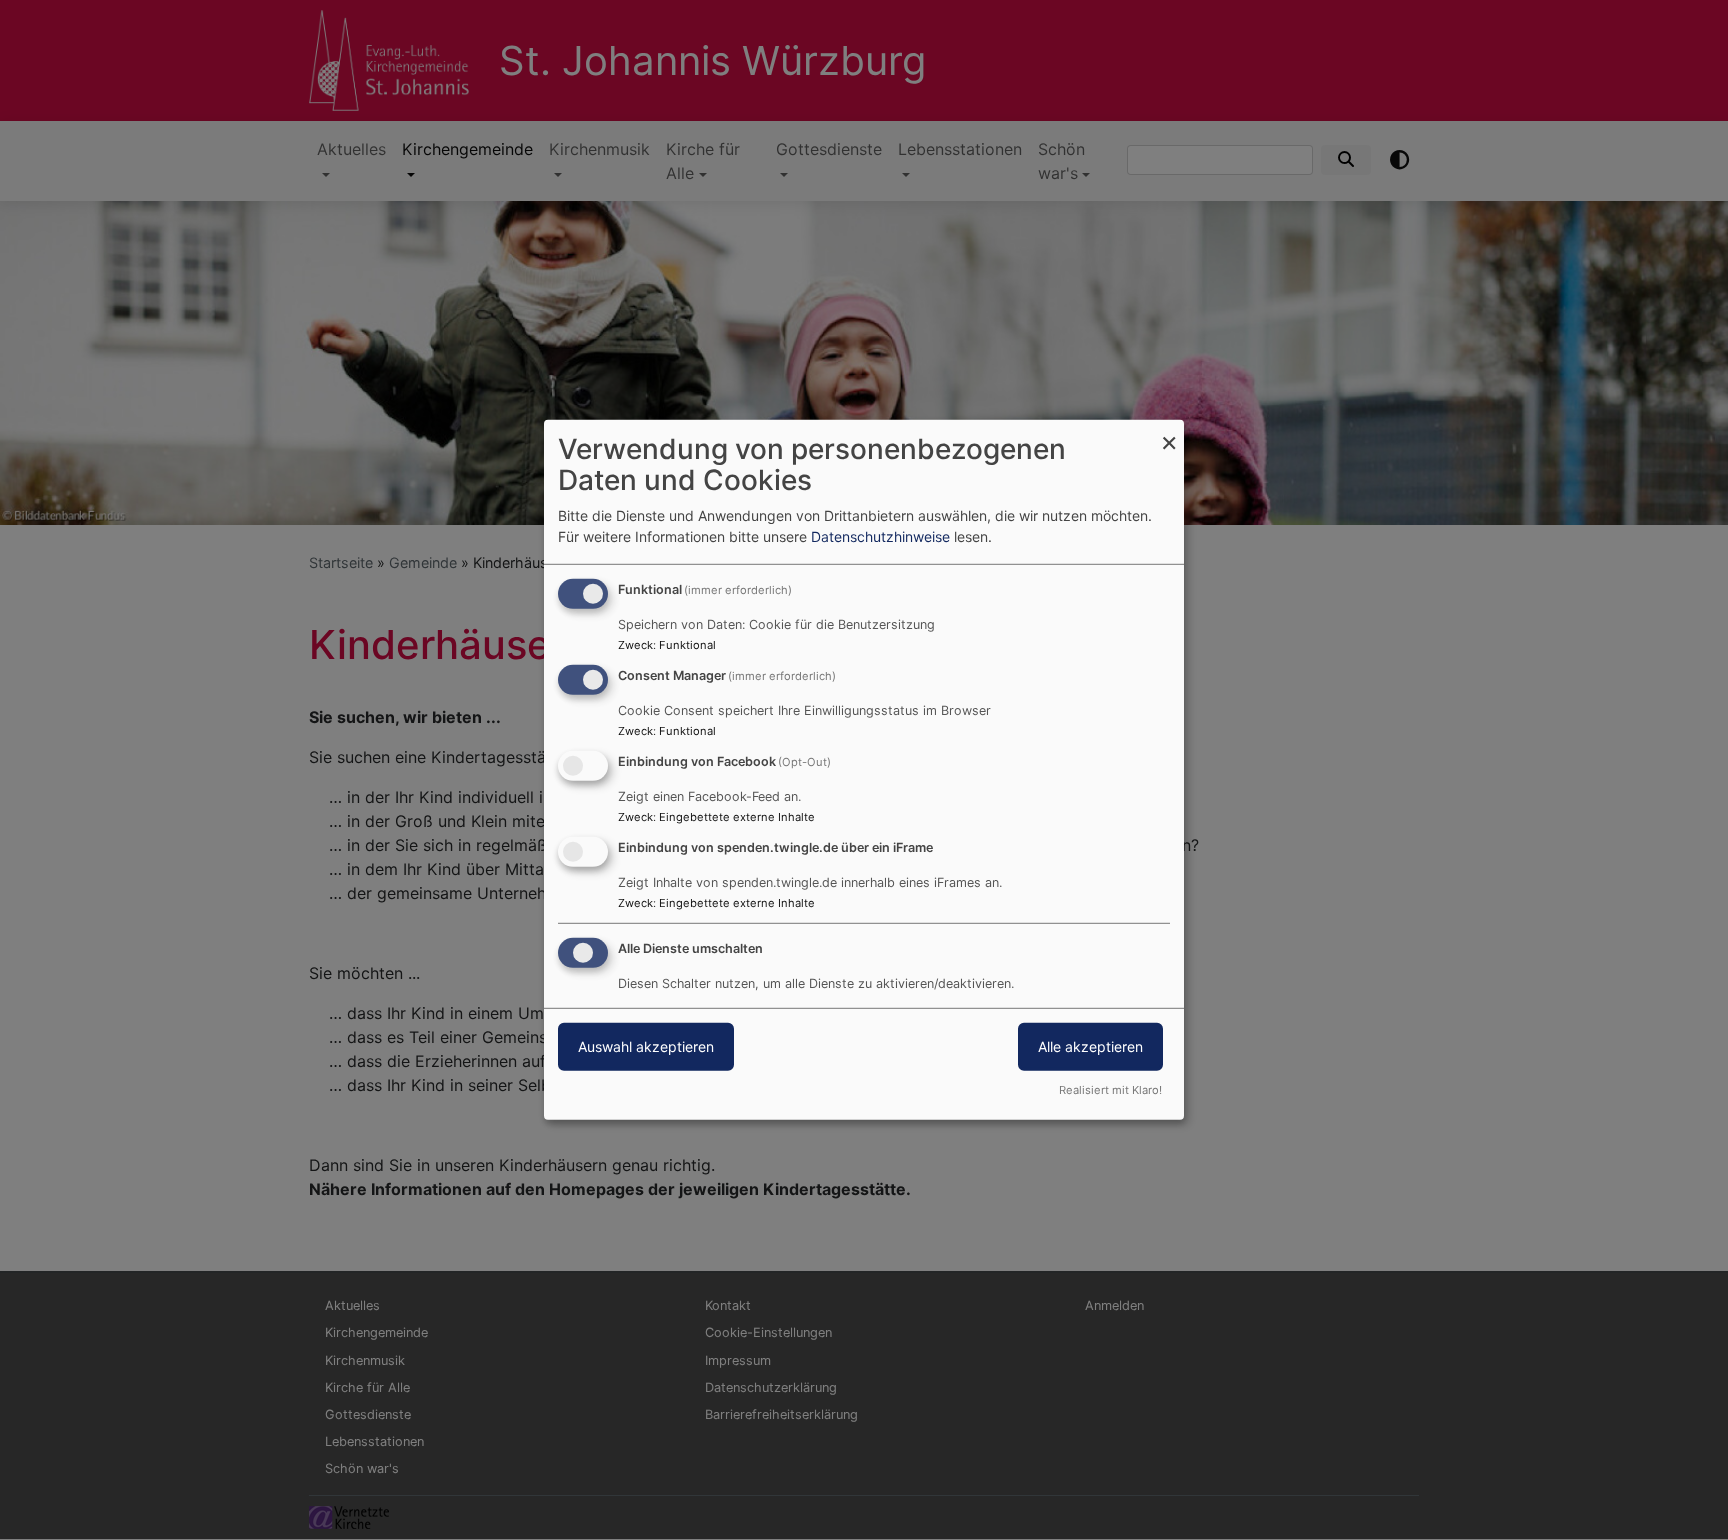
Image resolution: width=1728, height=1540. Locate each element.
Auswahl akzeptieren (646, 1045)
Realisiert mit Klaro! (1110, 1090)
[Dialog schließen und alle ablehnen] (1169, 432)
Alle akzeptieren (1090, 1045)
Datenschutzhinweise (880, 536)
